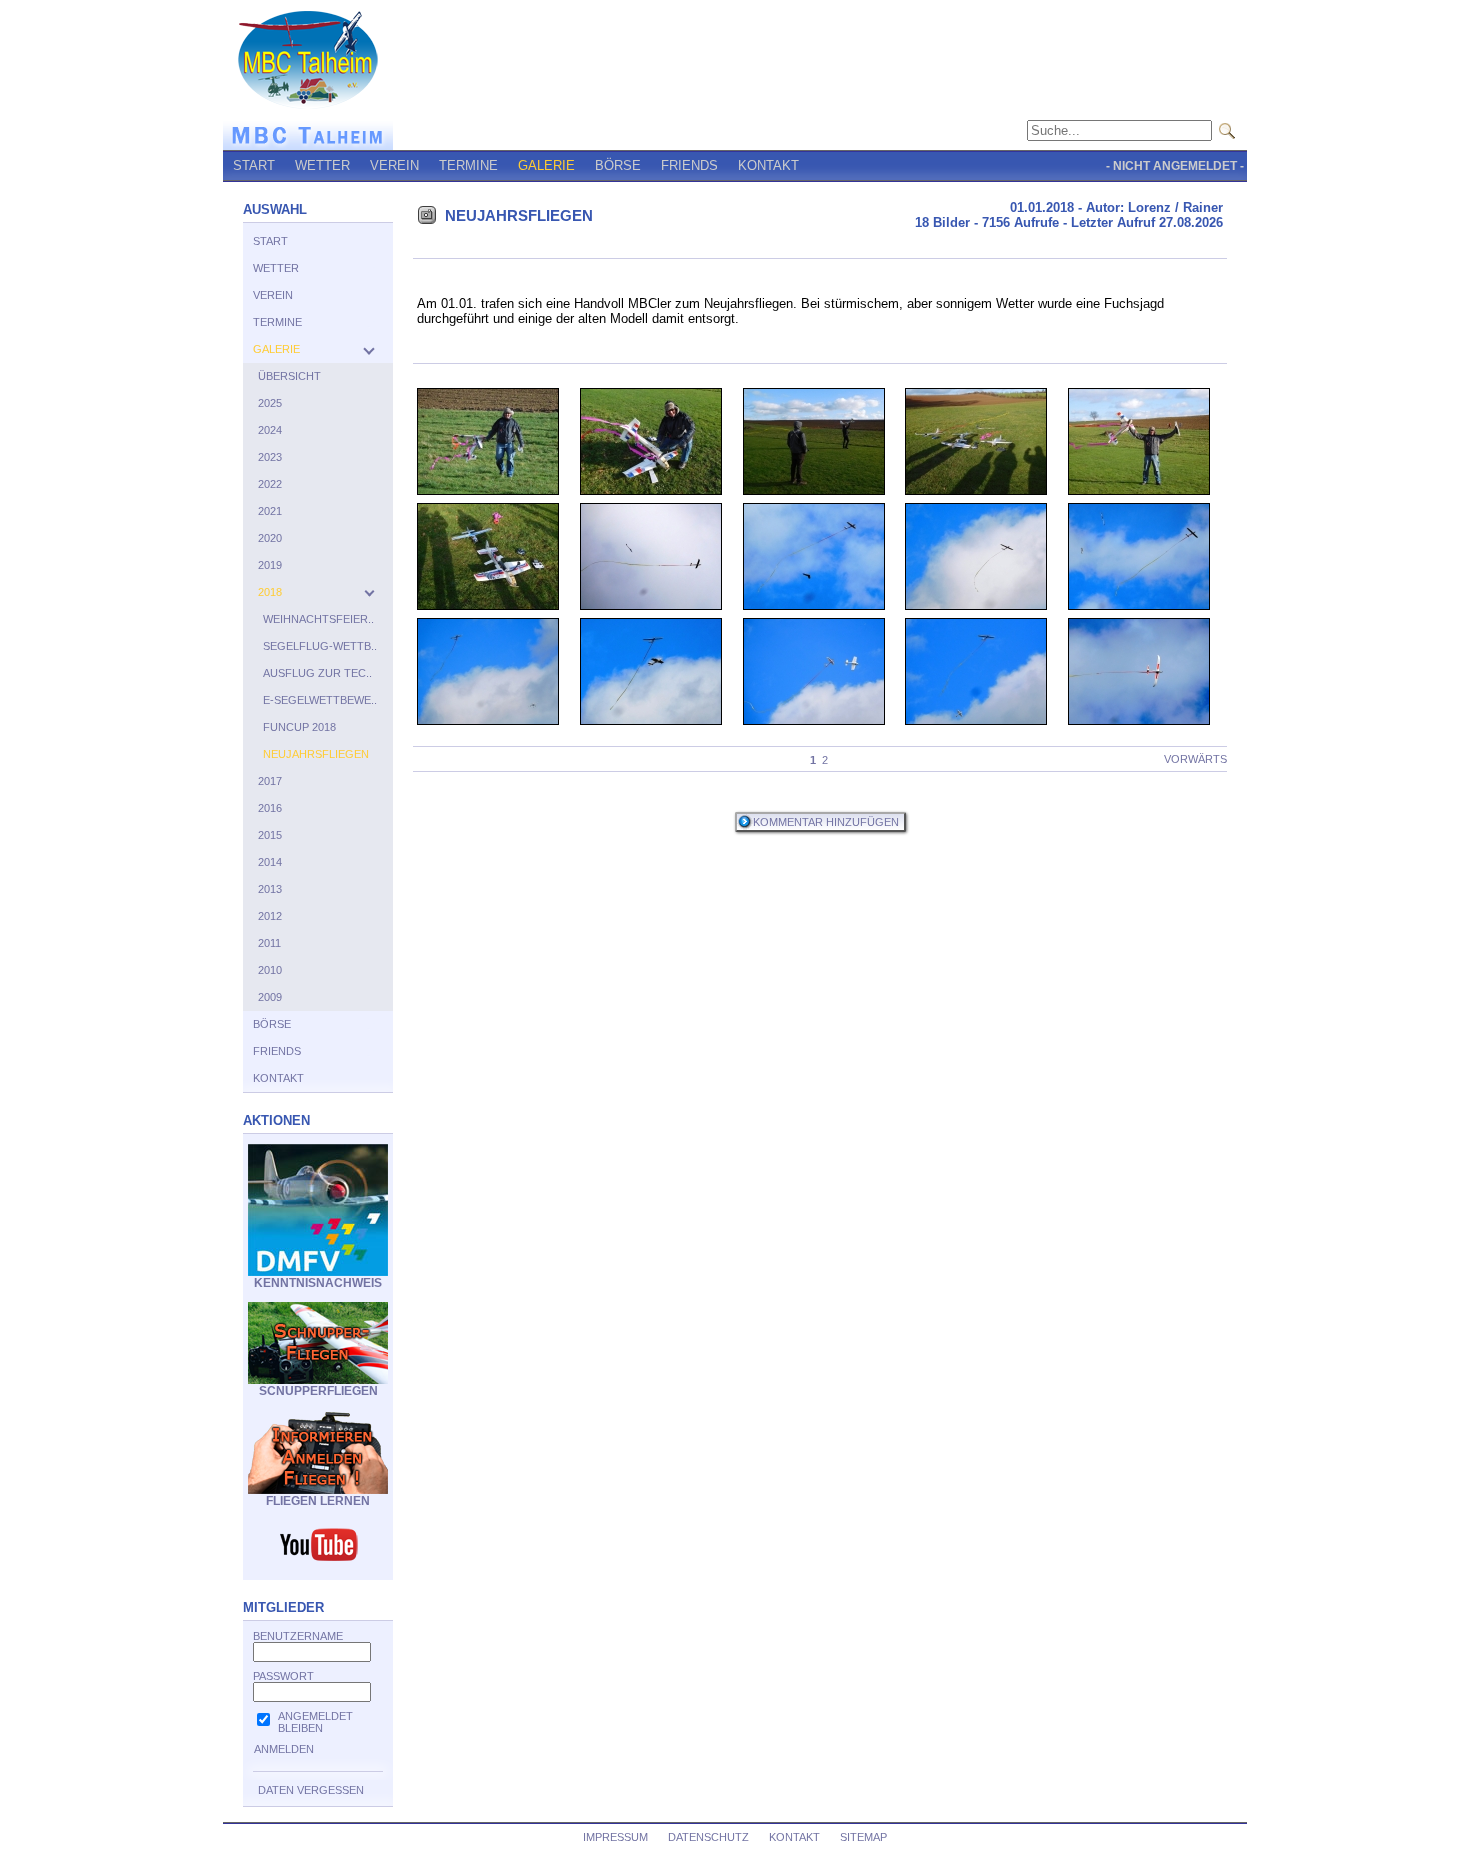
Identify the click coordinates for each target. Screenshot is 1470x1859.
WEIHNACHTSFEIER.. (318, 619)
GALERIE (546, 165)
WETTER (322, 165)
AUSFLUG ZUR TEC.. (317, 673)
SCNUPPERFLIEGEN (318, 1391)
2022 (270, 484)
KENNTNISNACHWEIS (318, 1283)
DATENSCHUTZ (708, 1837)
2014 (270, 862)
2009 (270, 997)
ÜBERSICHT (289, 376)
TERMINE (468, 165)
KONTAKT (768, 165)
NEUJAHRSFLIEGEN (316, 754)
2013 (270, 889)
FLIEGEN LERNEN (318, 1501)
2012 (270, 916)
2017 (270, 781)
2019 (270, 565)
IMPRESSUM (615, 1837)
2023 (270, 457)
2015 (270, 835)
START (254, 165)
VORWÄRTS (1195, 759)
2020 (270, 538)
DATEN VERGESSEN (311, 1790)
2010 (270, 970)
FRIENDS (689, 165)
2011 (269, 943)
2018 (270, 592)
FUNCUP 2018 (299, 727)
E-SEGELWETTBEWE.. (320, 700)
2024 (270, 430)
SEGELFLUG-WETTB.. (320, 646)
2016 (270, 808)
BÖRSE (618, 165)
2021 (270, 511)
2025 (270, 403)
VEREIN (394, 165)
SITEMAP (863, 1837)
